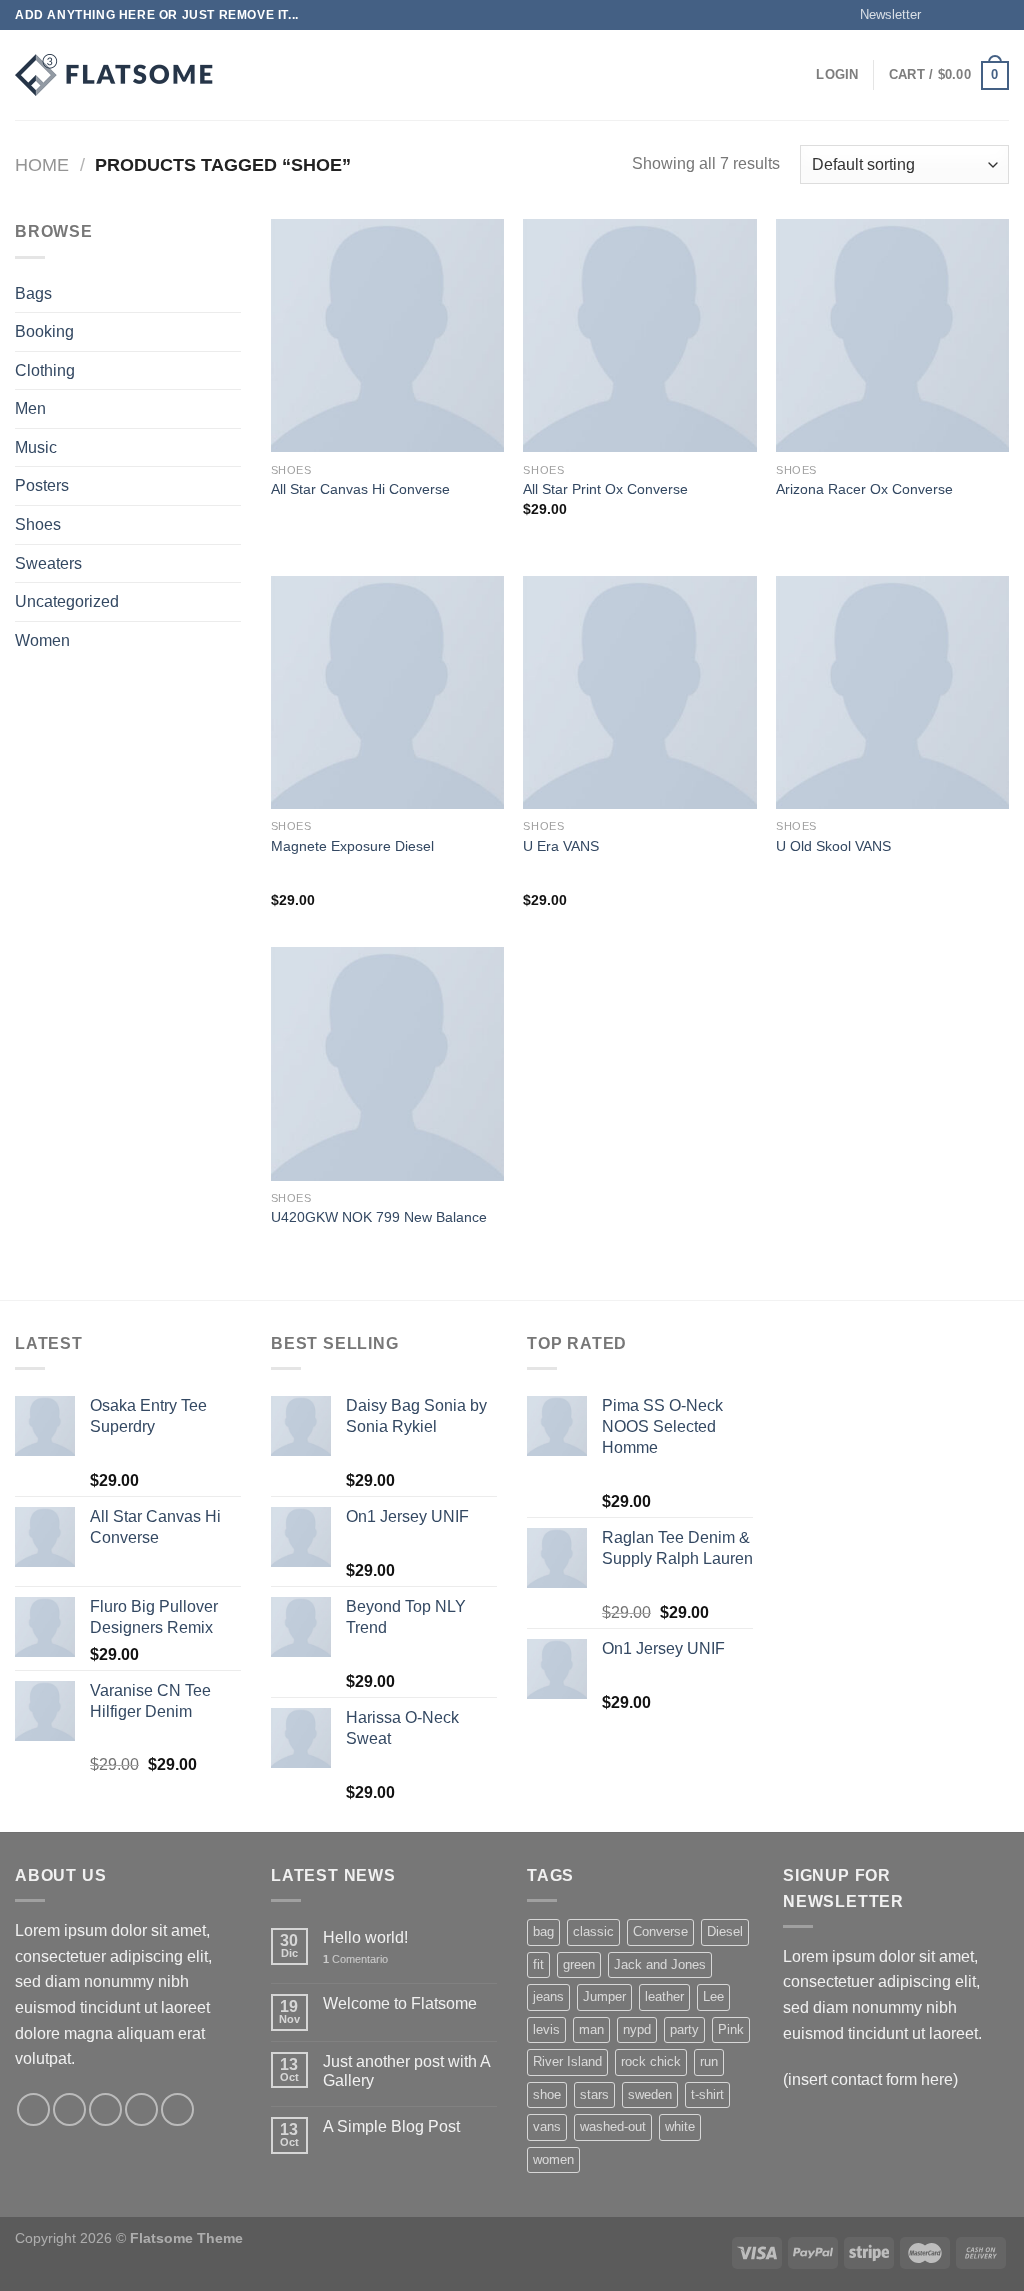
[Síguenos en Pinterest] (177, 2109)
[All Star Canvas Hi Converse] (387, 335)
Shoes (38, 524)
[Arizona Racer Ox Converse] (892, 335)
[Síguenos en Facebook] (942, 15)
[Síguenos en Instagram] (961, 15)
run (709, 2061)
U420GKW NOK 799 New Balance (379, 1217)
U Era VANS (561, 846)
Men (30, 408)
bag (543, 1931)
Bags (33, 293)
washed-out (613, 2126)
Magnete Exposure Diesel (352, 846)
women (553, 2159)
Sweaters (48, 563)
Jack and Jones (660, 1964)
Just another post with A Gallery (406, 2071)
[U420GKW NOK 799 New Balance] (387, 1063)
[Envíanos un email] (999, 15)
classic (593, 1931)
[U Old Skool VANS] (892, 692)
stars (594, 2094)
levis (546, 2029)
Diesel (725, 1931)
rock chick (651, 2061)
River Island (567, 2061)
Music (36, 447)
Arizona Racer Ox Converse (864, 489)
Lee (713, 1996)
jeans (548, 1996)
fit (538, 1964)
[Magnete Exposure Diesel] (387, 692)
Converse (660, 1931)
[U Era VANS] (639, 692)
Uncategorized (67, 601)
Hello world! (365, 1937)
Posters (42, 485)
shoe (547, 2094)
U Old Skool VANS (833, 846)
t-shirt (707, 2094)
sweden (650, 2094)
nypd (637, 2029)
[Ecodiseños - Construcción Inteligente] (115, 75)
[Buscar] (252, 75)
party (684, 2029)
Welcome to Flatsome (400, 2003)
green (579, 1964)
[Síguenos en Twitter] (980, 15)
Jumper (604, 1996)
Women (42, 640)
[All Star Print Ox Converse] (639, 335)
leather (664, 1996)
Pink (731, 2029)
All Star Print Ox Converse (605, 489)
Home (42, 164)
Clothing (45, 370)
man (591, 2029)
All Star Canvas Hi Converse (360, 489)
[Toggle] (233, 370)
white (680, 2126)
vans (547, 2126)
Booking (44, 331)
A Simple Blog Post (391, 2126)
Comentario (355, 1959)
